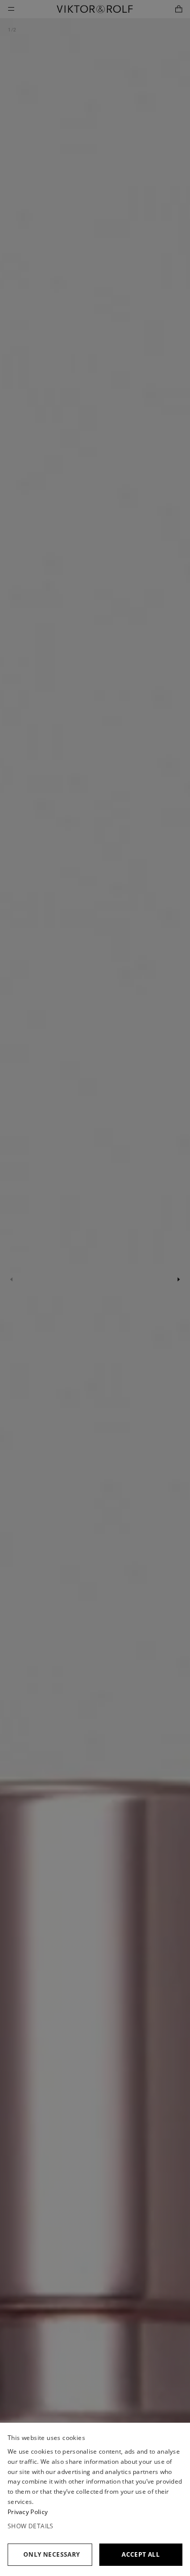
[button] (95, 2526)
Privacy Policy (28, 2512)
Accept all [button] (141, 2554)
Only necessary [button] (52, 2554)
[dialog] (95, 2499)
